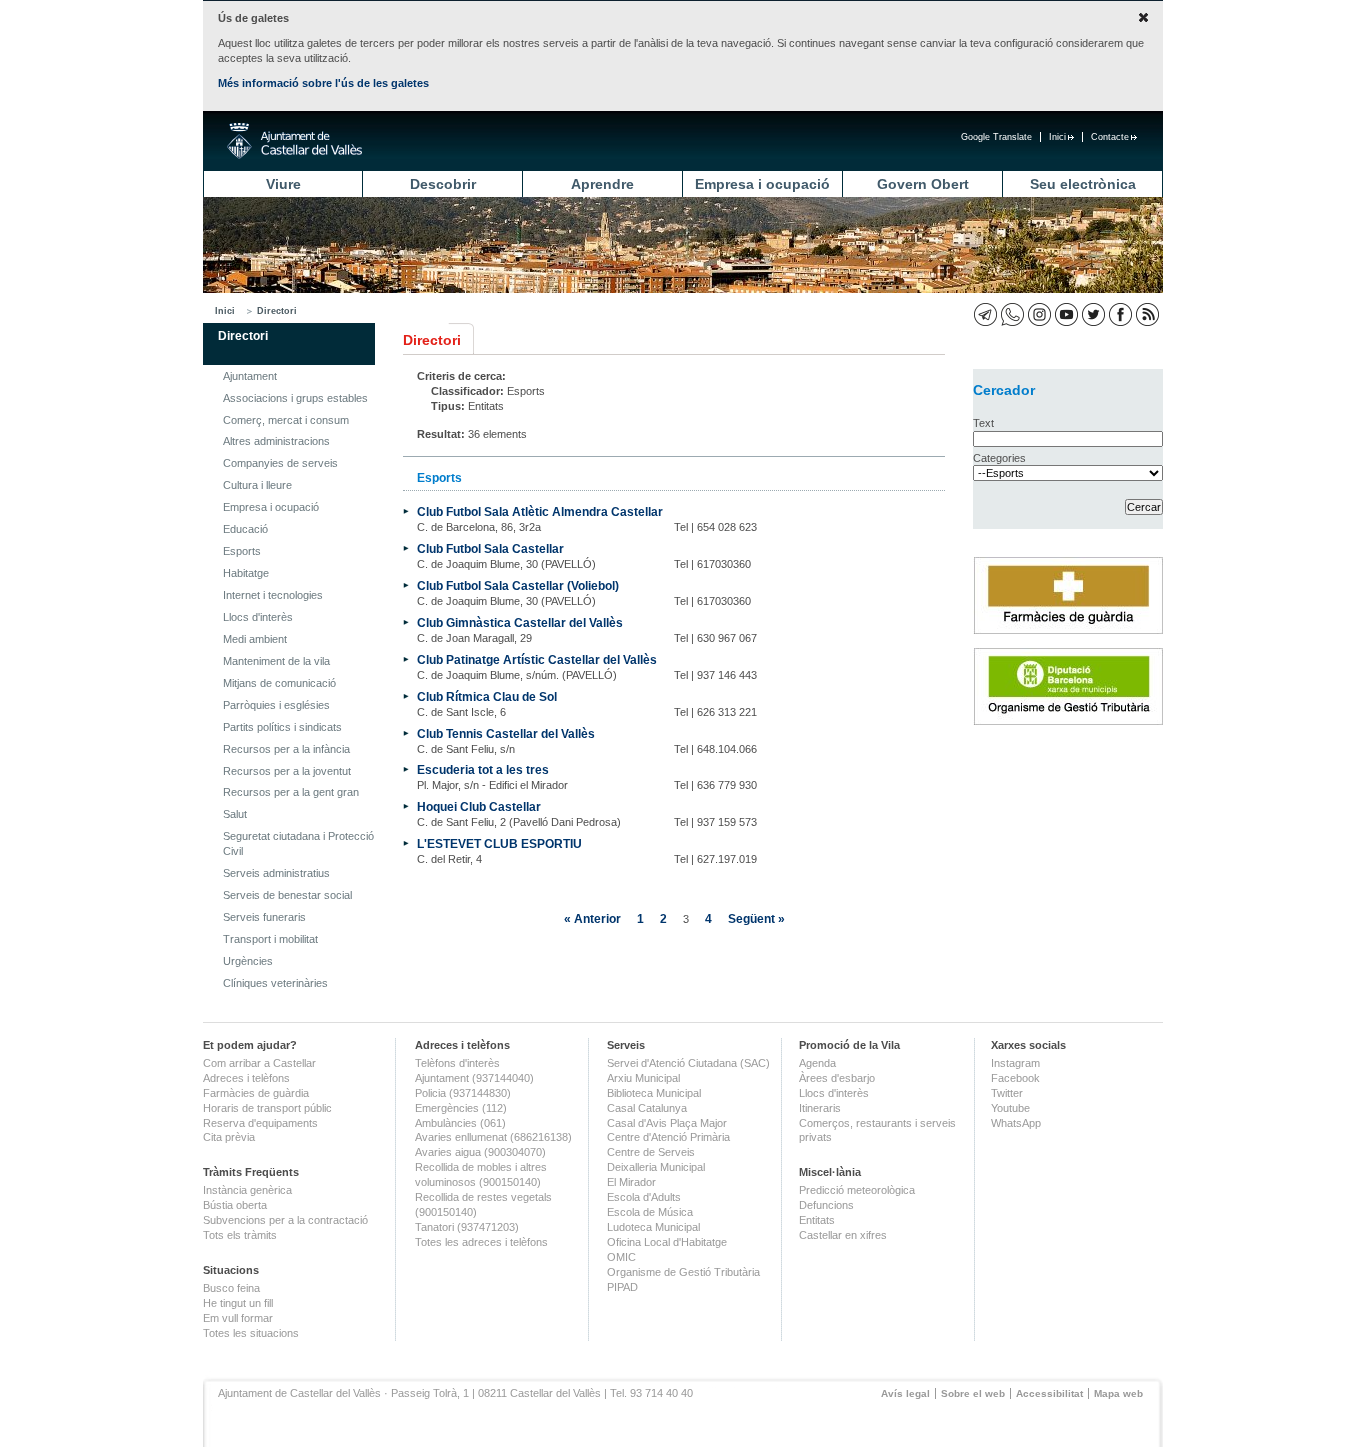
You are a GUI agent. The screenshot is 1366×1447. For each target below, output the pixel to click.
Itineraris (820, 1108)
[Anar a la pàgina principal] (294, 141)
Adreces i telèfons (246, 1078)
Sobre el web (973, 1393)
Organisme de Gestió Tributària (683, 1272)
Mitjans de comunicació (279, 683)
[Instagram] (1039, 314)
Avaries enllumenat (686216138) (493, 1137)
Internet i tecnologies (273, 595)
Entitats (817, 1220)
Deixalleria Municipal (656, 1167)
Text (983, 423)
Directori (277, 311)
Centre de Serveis (651, 1152)
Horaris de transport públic (267, 1108)
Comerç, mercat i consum (286, 420)
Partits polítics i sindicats (282, 727)
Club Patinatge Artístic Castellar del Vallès (537, 659)
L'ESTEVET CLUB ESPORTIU (499, 843)
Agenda (817, 1063)
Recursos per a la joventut (287, 771)
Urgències (248, 961)
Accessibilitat (1049, 1393)
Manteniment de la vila (276, 661)
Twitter (1007, 1093)
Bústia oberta (235, 1205)
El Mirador (631, 1182)
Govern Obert (923, 184)
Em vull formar (238, 1318)
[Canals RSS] (1147, 314)
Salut (235, 814)
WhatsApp (1016, 1123)
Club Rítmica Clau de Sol (487, 696)
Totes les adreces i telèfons (481, 1242)
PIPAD (622, 1287)
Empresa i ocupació (762, 184)
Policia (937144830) (463, 1093)
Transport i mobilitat (270, 939)
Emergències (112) (461, 1108)
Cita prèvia (229, 1137)
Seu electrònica (1083, 184)
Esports (242, 551)
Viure (283, 184)
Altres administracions (276, 441)
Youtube (1010, 1108)
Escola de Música (650, 1212)
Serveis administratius (276, 873)
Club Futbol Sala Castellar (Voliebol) (518, 585)
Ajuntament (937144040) (474, 1078)
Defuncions (826, 1205)
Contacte (1110, 137)
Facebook (1015, 1078)
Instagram (1015, 1063)
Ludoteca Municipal (653, 1227)
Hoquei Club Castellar (479, 806)
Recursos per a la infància (286, 749)
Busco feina (231, 1288)
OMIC (621, 1257)
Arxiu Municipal (643, 1078)
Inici (1057, 137)
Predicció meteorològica (857, 1190)
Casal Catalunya (647, 1108)
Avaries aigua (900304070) (480, 1152)
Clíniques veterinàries (275, 983)
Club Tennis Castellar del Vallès (506, 733)
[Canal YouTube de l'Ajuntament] (1066, 314)
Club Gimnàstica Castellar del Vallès (520, 622)
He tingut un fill (238, 1303)
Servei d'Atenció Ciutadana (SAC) (688, 1063)
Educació (245, 529)
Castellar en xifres (843, 1235)
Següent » (756, 918)
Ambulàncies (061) (460, 1123)
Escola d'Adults (644, 1197)
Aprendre (602, 184)
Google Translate (996, 137)
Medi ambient (255, 639)
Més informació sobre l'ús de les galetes (323, 83)
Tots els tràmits (240, 1235)
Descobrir (443, 184)
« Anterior (592, 918)
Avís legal (905, 1393)
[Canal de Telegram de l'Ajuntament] (985, 314)
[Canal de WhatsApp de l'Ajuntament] (1012, 314)
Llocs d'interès (258, 617)
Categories (999, 458)
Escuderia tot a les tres (483, 769)
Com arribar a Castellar (259, 1063)
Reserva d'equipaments (260, 1123)
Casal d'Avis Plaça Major (667, 1123)
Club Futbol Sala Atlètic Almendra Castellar (540, 511)
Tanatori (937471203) (467, 1227)
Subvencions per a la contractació (285, 1220)
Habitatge (246, 573)
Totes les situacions (251, 1333)
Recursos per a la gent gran (291, 792)
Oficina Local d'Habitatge (667, 1242)
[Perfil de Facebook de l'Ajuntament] (1120, 314)
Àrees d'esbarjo (837, 1078)
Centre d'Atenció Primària (668, 1137)
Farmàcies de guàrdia (256, 1093)
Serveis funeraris (264, 917)
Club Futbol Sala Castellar (490, 548)
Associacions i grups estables (295, 398)
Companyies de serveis (280, 463)
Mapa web (1118, 1393)
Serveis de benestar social (287, 895)
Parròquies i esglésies (276, 705)
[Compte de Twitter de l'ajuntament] (1093, 314)
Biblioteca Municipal (654, 1093)
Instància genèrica (247, 1190)
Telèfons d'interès (457, 1063)
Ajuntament (250, 376)
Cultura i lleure (257, 485)
